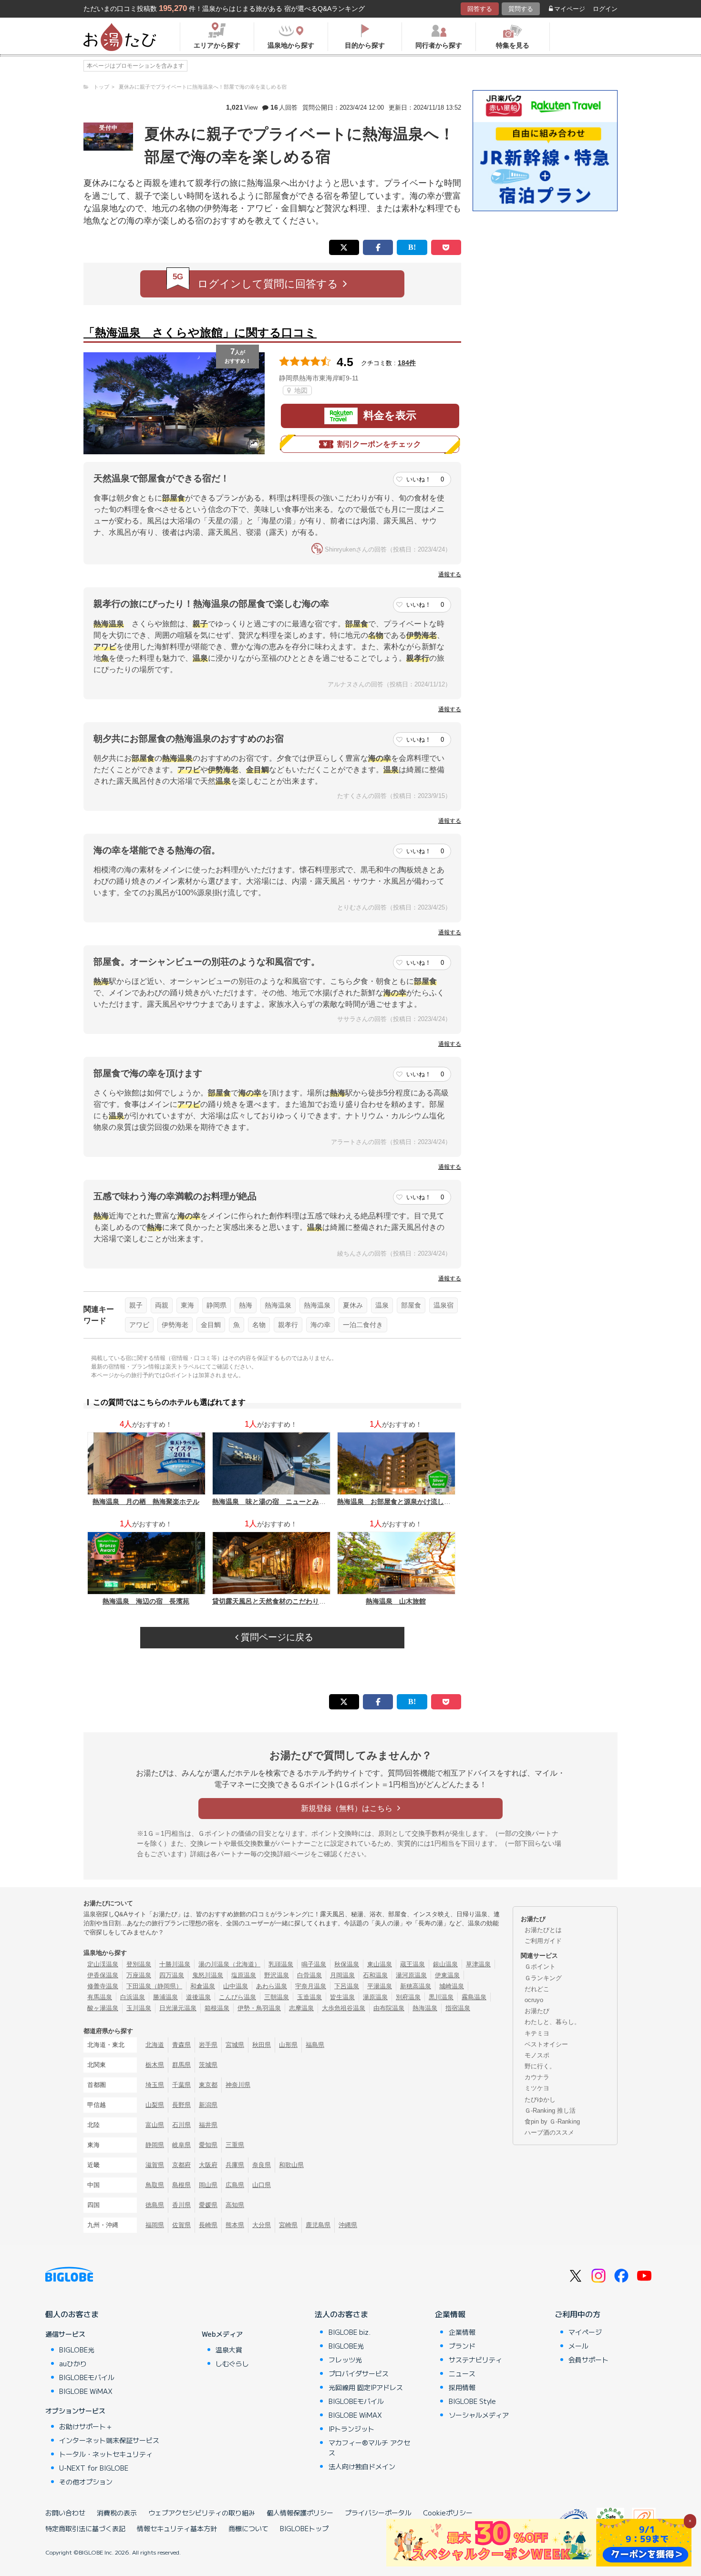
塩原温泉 (244, 1975)
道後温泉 (198, 1997)
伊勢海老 (175, 1325)
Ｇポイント (540, 1967)
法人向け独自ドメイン (362, 2466)
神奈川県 (238, 2085)
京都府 (181, 2165)
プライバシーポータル (378, 2513)
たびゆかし (540, 2100)
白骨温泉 (309, 1975)
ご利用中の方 (577, 2314)
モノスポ (537, 2055)
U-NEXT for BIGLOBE (94, 2468)
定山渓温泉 (103, 1964)
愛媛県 (208, 2205)
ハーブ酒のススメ (549, 2132)
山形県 (288, 2045)
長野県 (181, 2105)
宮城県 (235, 2045)
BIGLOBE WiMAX (86, 2391)
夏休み (353, 1305)
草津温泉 (478, 1964)
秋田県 (262, 2045)
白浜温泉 (133, 1997)
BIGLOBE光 (77, 2350)
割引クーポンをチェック (379, 444)
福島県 (315, 2045)
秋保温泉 (347, 1964)
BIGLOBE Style (472, 2401)
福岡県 (155, 2225)
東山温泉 (380, 1964)
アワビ (139, 1325)
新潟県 (208, 2105)
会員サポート (588, 2360)
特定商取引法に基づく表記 (85, 2528)
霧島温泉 (474, 1997)
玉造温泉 (309, 1997)
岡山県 (208, 2185)
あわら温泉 (272, 1986)
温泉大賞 (229, 2350)
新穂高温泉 (416, 1986)
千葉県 (181, 2085)
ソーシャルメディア (479, 2415)
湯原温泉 (375, 1997)
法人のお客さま (341, 2314)
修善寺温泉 (103, 1986)
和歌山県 (291, 2165)
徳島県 (155, 2205)
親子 (136, 1305)
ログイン (605, 9)
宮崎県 (288, 2225)
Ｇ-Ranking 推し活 (550, 2111)
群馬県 (181, 2065)
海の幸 (320, 1325)
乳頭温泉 (281, 1964)
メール (578, 2346)
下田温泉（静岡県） (154, 1986)
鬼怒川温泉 (208, 1975)
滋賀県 (155, 2165)
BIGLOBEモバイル (87, 2377)
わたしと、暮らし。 (552, 2022)
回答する (480, 9)
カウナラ (537, 2077)
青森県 (181, 2045)
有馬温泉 (100, 1997)
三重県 (235, 2145)
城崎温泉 (452, 1986)
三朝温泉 (277, 1997)
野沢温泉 (277, 1975)
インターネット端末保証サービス (109, 2440)
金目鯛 (211, 1325)
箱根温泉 (217, 2008)
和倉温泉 (203, 1986)
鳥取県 (155, 2185)
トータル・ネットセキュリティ (106, 2454)
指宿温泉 (458, 2008)
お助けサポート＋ (86, 2426)
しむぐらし (232, 2363)
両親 (162, 1305)
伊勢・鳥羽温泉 (259, 2008)
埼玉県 (155, 2085)
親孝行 (288, 1325)
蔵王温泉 (412, 1964)
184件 (407, 363)
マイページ (570, 9)
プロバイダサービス (359, 2373)
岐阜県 (181, 2145)
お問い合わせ (65, 2513)
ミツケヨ (537, 2088)
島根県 (181, 2185)
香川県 (181, 2205)
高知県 (235, 2205)
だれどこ (537, 1989)
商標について (248, 2528)
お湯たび (537, 2011)
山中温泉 (236, 1986)
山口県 (262, 2185)
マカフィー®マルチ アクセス (369, 2448)
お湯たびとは (543, 1930)
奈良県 (262, 2165)
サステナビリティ (475, 2360)
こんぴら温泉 (237, 1997)
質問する (521, 9)
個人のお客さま (72, 2314)
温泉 (382, 1305)
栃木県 (155, 2065)
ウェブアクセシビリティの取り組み (202, 2513)
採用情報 (462, 2387)
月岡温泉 (342, 1975)
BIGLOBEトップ (304, 2528)
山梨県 (155, 2105)
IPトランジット (351, 2429)
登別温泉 (139, 1964)
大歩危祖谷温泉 (344, 2008)
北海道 (155, 2045)
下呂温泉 (347, 1986)
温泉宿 (443, 1305)
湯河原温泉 (411, 1975)
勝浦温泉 (165, 1997)
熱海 (246, 1305)
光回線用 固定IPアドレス (366, 2387)
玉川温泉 (139, 2008)
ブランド (462, 2346)
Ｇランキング (543, 1978)
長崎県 (208, 2225)
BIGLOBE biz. (350, 2332)
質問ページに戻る (276, 1637)
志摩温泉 (301, 2008)
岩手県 (208, 2045)
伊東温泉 (447, 1975)
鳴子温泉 (314, 1964)
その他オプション (86, 2482)
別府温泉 (408, 1997)
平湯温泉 (380, 1986)
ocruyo (534, 2000)
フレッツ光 (345, 2360)
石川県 (181, 2125)
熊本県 (235, 2225)
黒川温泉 (441, 1997)
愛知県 (208, 2145)
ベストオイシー (546, 2044)
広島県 (235, 2185)
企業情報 (450, 2314)
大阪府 (208, 2165)
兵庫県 (235, 2165)
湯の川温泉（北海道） (229, 1964)
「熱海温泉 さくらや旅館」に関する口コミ (200, 332)
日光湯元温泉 (178, 2008)
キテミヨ (537, 2033)
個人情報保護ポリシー (300, 2513)
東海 (187, 1305)
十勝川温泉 (175, 1964)
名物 (259, 1325)
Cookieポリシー (448, 2513)
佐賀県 (181, 2225)
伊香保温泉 (103, 1975)
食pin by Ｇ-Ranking (552, 2121)
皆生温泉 (342, 1997)
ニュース (462, 2373)
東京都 (208, 2085)
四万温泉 (172, 1975)
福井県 (208, 2125)
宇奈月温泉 (311, 1986)
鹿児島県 (318, 2225)
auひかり (73, 2363)
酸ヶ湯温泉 (103, 2008)
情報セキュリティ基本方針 (177, 2528)
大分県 (262, 2225)
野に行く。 (540, 2066)
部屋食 (411, 1305)
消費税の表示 (117, 2513)
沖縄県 (348, 2225)
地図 (300, 390)
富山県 (155, 2125)
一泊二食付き (363, 1325)
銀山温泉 (445, 1964)
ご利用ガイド (543, 1941)
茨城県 (208, 2065)
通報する (450, 574)
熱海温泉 (278, 1305)
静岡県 (216, 1305)
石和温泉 (375, 1975)
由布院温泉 (389, 2008)
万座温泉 (139, 1975)
